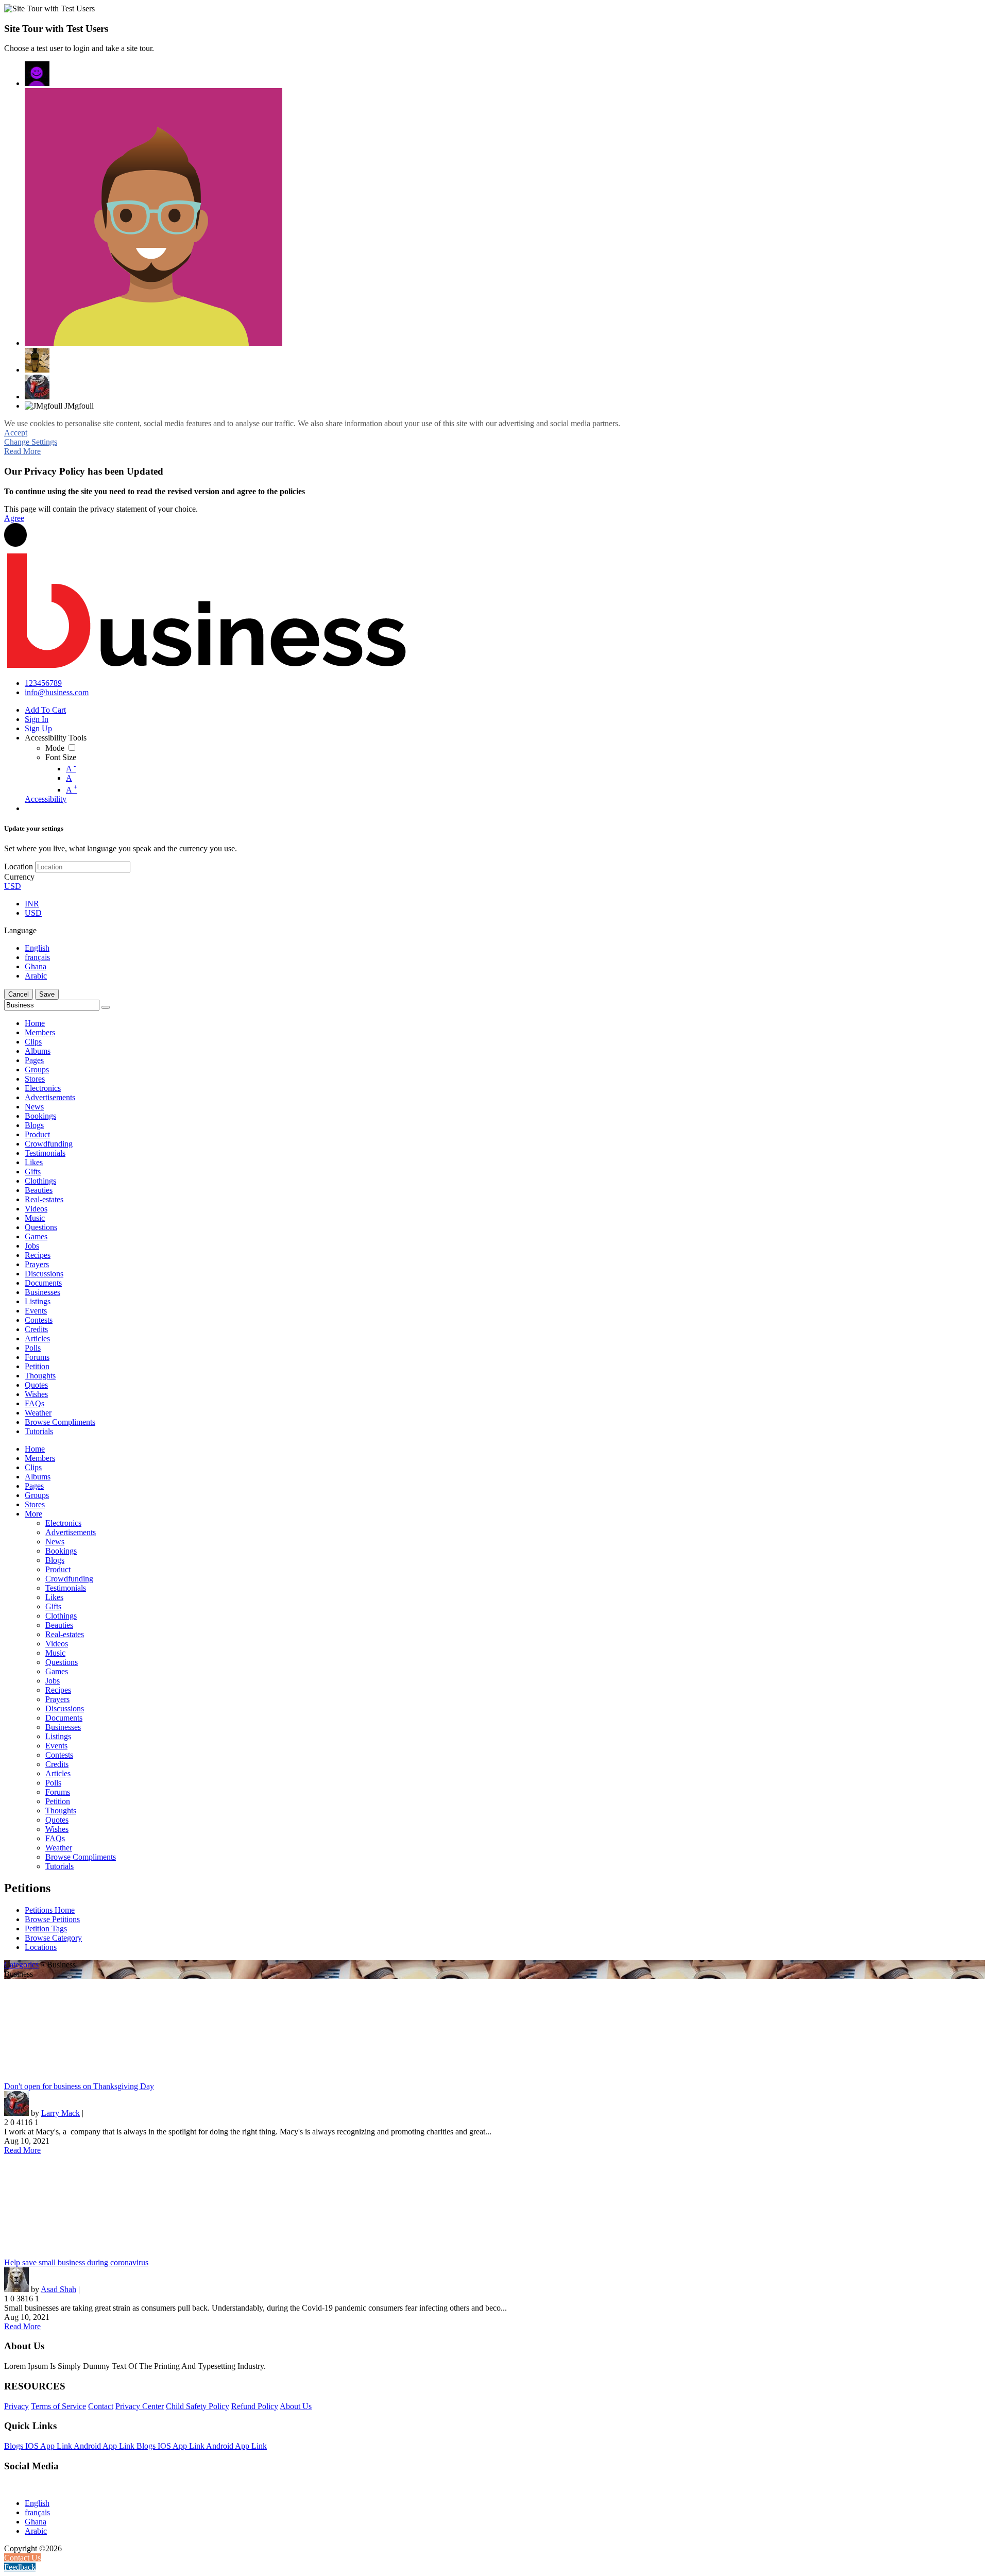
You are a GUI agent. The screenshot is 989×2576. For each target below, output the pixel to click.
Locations (41, 1947)
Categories (21, 1965)
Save (47, 994)
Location (19, 866)
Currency (19, 877)
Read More (22, 451)
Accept (16, 433)
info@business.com (57, 692)
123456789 (43, 683)
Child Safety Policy (198, 2406)
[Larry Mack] (37, 387)
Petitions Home (50, 1910)
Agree (14, 518)
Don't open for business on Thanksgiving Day (79, 2086)
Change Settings (31, 442)
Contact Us (22, 2558)
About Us (296, 2406)
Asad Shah (58, 2289)
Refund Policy (255, 2406)
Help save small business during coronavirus (76, 2262)
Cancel (19, 994)
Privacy (16, 2406)
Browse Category (53, 1938)
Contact (101, 2406)
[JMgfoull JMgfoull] (37, 74)
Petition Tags (46, 1929)
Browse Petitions (52, 1919)
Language (20, 930)
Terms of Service (58, 2406)
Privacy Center (140, 2406)
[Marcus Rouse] (154, 217)
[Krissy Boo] (37, 360)
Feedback (20, 2567)
